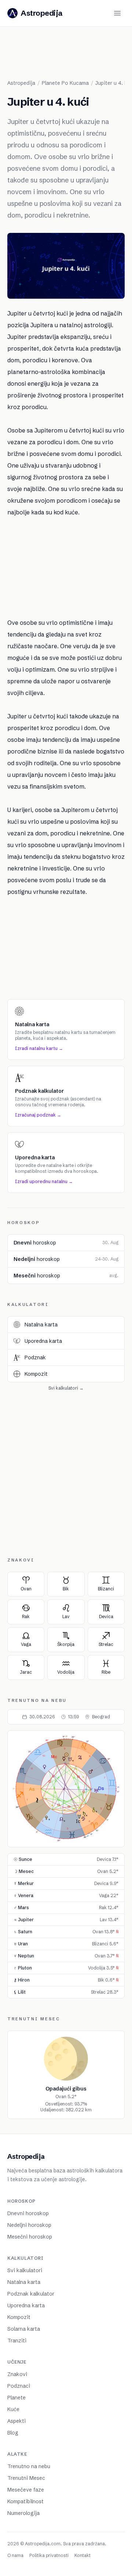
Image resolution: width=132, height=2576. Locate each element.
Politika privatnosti (49, 2555)
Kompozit (19, 2317)
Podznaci (19, 2386)
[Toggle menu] (117, 13)
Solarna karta (24, 2329)
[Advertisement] (70, 56)
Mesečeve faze (26, 2490)
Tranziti (17, 2341)
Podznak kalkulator (31, 2294)
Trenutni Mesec (26, 2478)
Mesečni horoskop (30, 2237)
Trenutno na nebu (29, 2466)
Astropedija (21, 83)
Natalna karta (24, 2282)
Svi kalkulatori (25, 2270)
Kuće (13, 2409)
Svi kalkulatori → (66, 1388)
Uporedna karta (26, 2305)
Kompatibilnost (25, 2501)
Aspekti (16, 2421)
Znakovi (17, 2374)
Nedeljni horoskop (29, 2225)
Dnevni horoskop (28, 2213)
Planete (16, 2398)
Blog (13, 2433)
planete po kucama (65, 83)
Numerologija (23, 2513)
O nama (15, 2555)
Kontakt (82, 2555)
